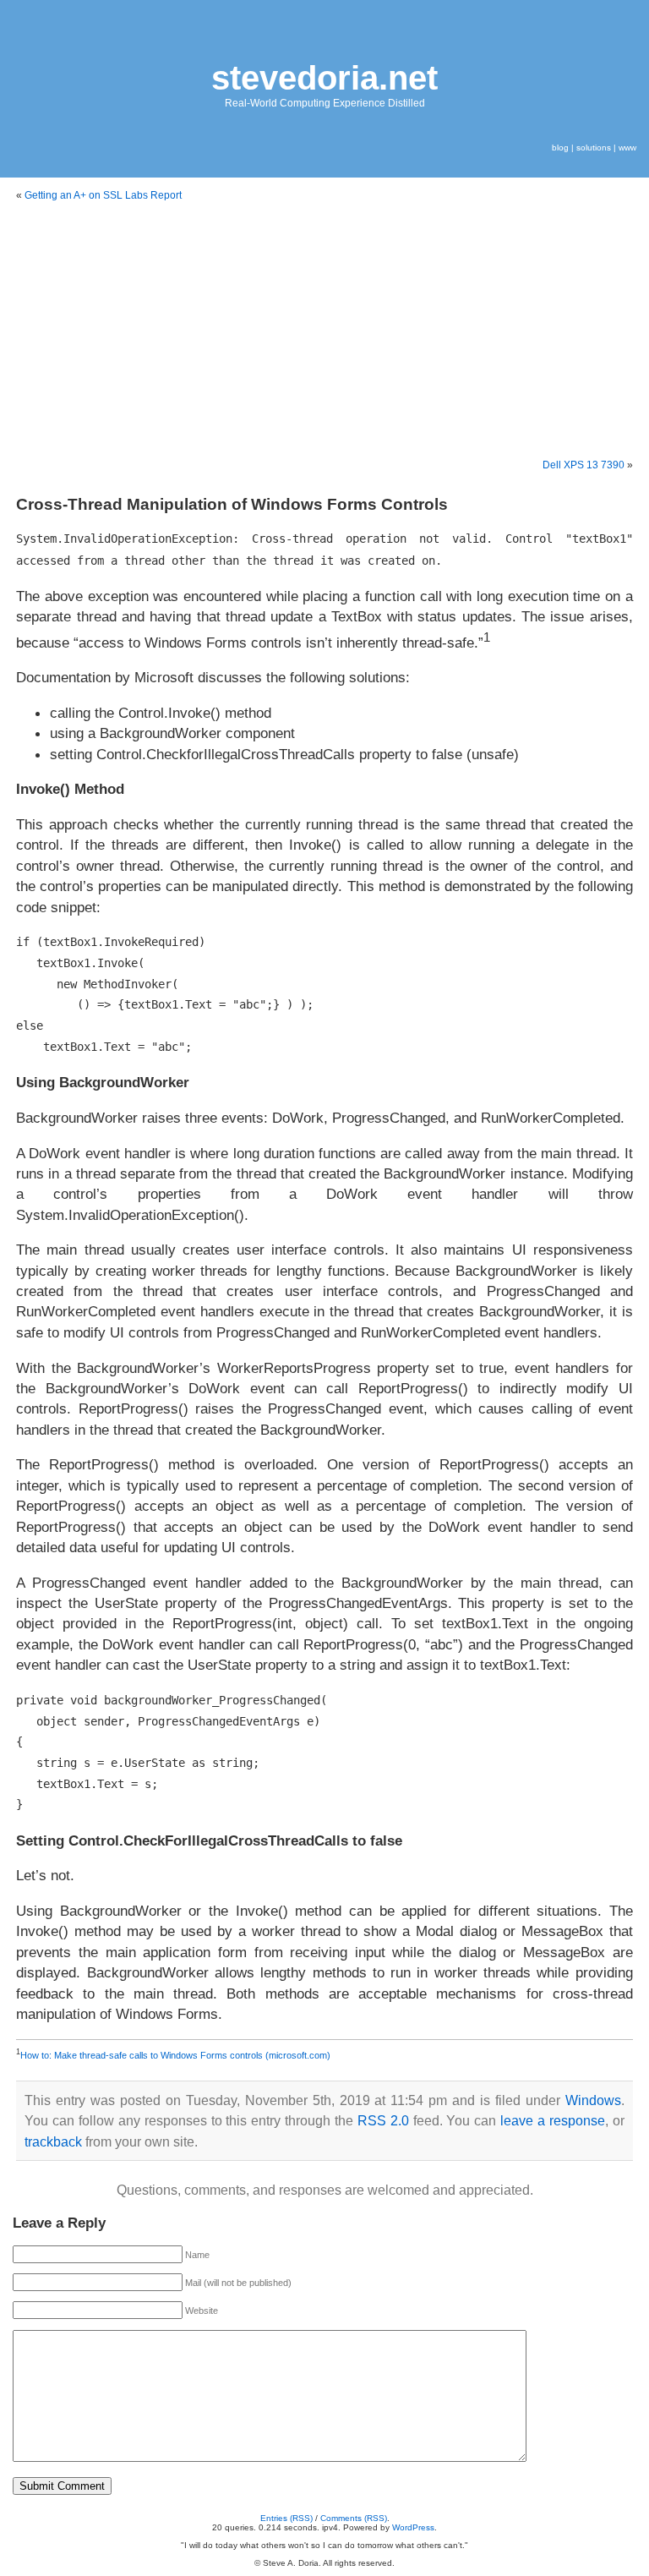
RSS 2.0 (383, 2121)
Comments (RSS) (354, 2518)
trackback (53, 2142)
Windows (593, 2100)
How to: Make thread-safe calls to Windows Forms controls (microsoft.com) (175, 2055)
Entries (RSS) (286, 2518)
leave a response (553, 2121)
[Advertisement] (324, 331)
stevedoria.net (324, 78)
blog (560, 148)
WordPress (413, 2527)
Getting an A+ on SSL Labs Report (103, 195)
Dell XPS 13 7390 (584, 465)
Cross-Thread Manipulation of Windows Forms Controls (232, 504)
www (627, 148)
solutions (594, 148)
